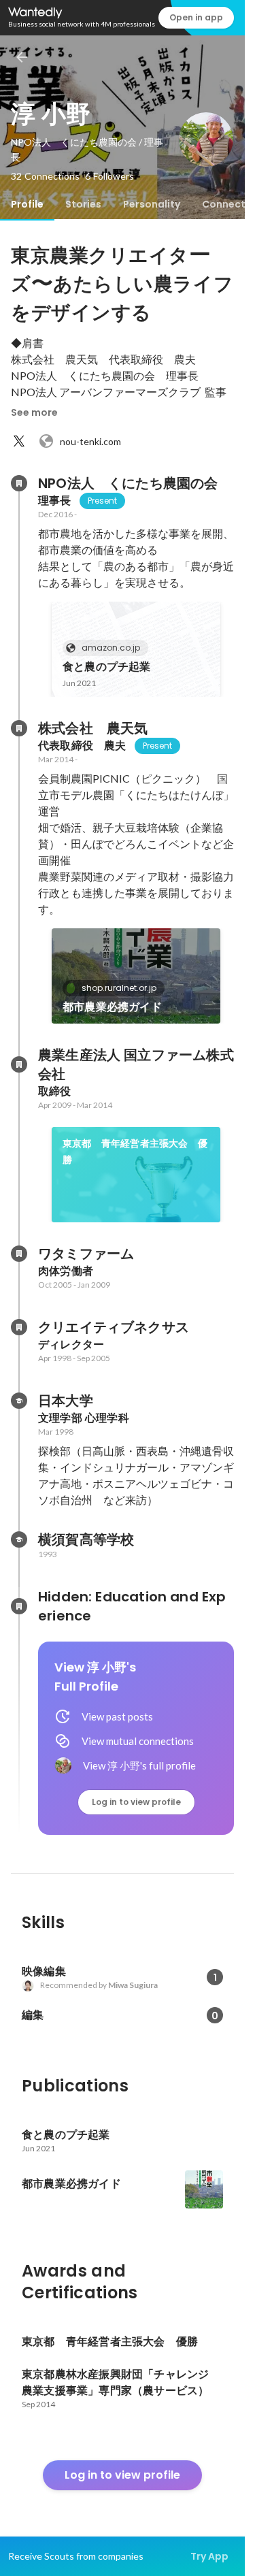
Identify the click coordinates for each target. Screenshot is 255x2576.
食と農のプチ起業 (107, 667)
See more (34, 412)
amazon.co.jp (111, 648)
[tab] (27, 204)
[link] (136, 649)
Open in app (196, 17)
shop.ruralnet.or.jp (119, 988)
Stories (83, 204)
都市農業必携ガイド (112, 1007)
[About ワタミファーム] (19, 1254)
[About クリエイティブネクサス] (19, 1327)
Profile (27, 204)
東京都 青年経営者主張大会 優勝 (135, 1152)
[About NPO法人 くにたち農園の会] (19, 483)
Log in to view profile (136, 1802)
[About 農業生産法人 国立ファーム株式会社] (19, 1064)
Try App (209, 2556)
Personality (152, 204)
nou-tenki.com (90, 441)
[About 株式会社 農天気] (19, 728)
